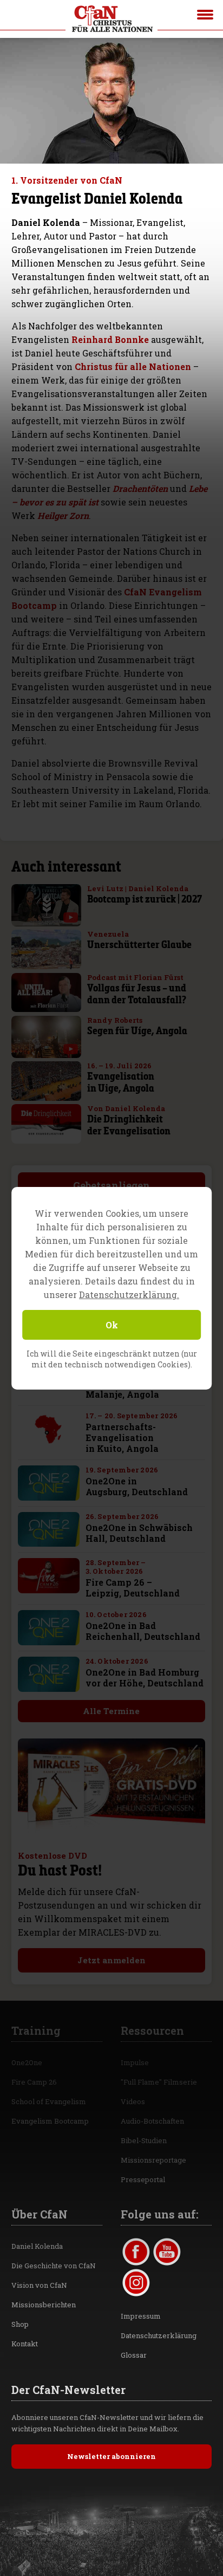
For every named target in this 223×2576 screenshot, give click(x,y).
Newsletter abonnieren (111, 2456)
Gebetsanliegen (111, 1185)
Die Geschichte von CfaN (54, 2266)
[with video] (71, 917)
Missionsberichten (44, 2305)
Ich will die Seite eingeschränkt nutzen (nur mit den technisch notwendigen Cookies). (112, 1359)
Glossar (134, 2355)
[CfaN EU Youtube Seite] (167, 2252)
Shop (20, 2324)
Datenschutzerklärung (159, 2335)
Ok (112, 1325)
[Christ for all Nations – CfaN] (111, 19)
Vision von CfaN (39, 2285)
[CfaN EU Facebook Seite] (136, 2252)
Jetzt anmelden (111, 1960)
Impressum (141, 2316)
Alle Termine (111, 1711)
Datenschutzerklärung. (129, 1295)
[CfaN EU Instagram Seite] (136, 2283)
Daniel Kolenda (37, 2246)
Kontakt (25, 2344)
